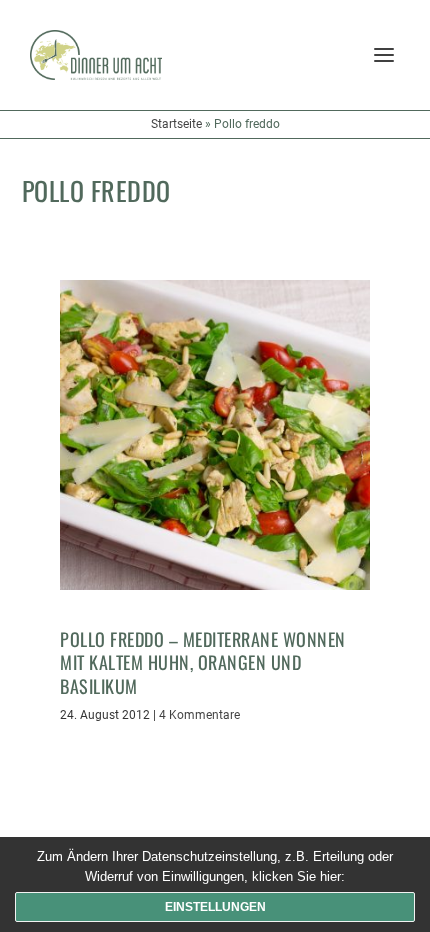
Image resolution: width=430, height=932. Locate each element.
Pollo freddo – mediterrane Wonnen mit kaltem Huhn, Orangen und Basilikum (203, 662)
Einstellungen (215, 907)
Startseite (176, 124)
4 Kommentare (199, 715)
